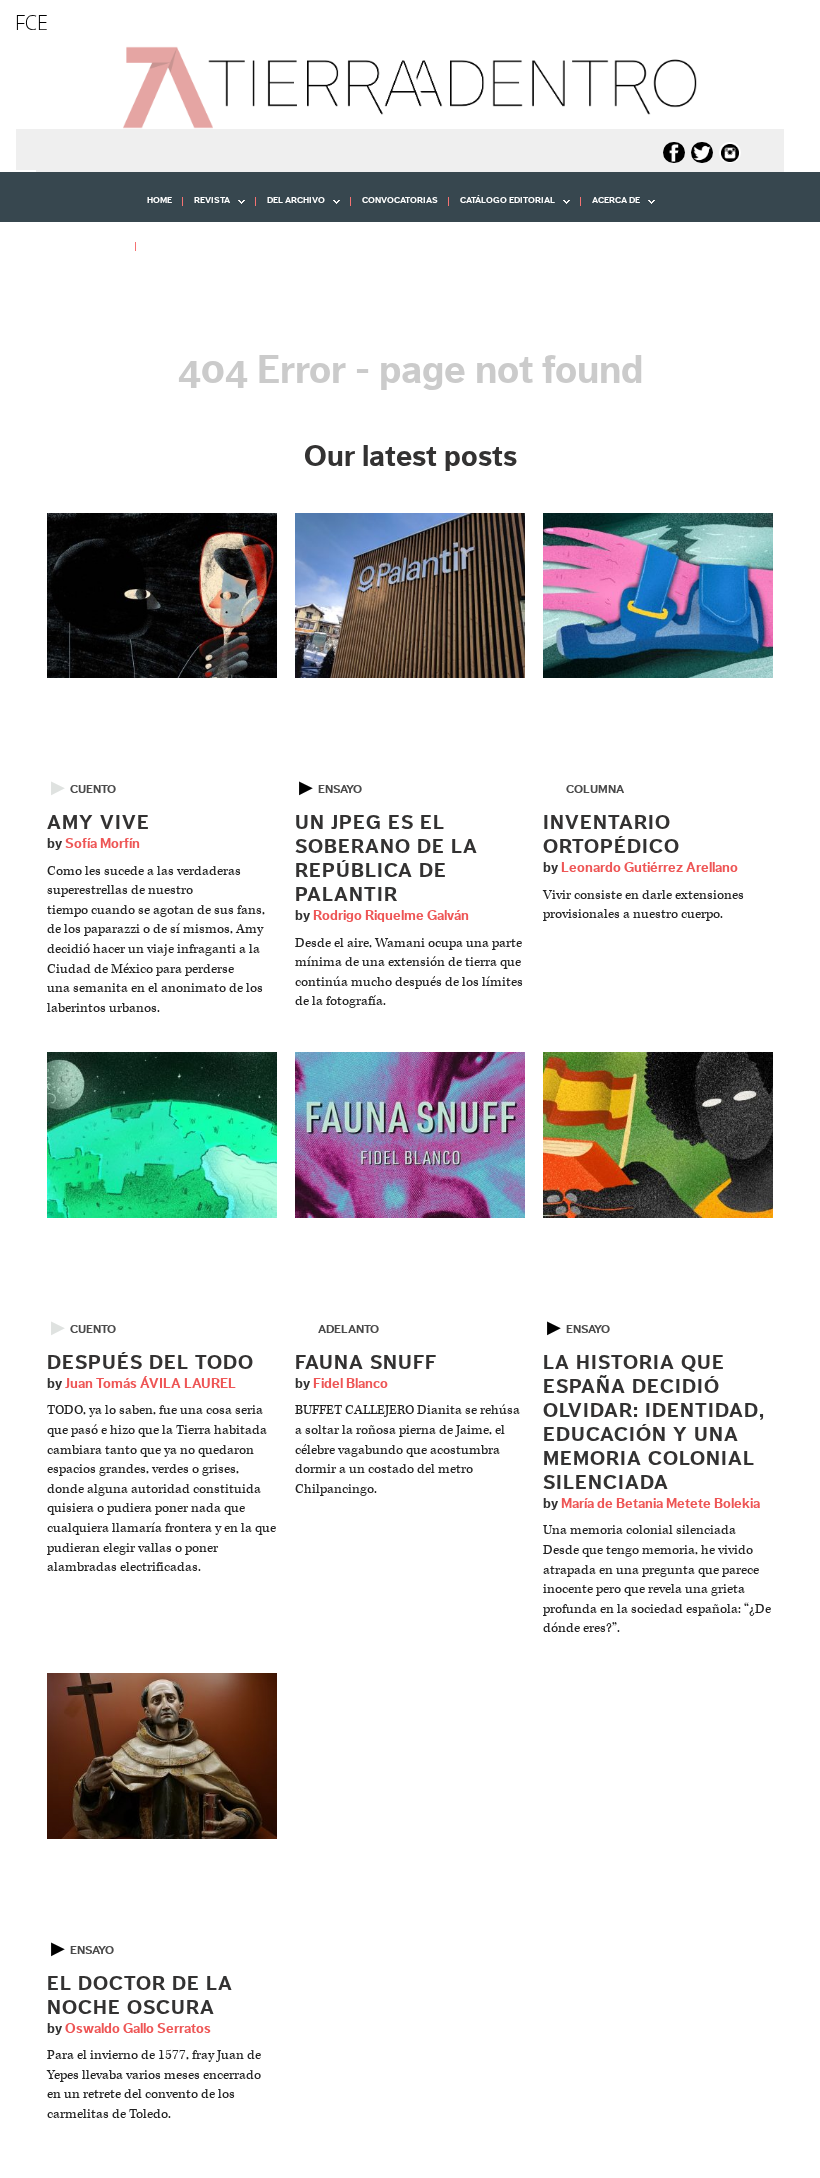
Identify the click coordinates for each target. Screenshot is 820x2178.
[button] (75, 290)
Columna (595, 789)
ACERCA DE (610, 208)
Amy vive (98, 823)
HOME (159, 200)
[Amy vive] (162, 594)
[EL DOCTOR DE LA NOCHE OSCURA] (162, 1755)
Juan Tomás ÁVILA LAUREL (150, 1384)
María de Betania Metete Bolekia (660, 1504)
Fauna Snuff (366, 1363)
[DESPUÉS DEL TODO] (162, 1134)
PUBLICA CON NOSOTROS (202, 245)
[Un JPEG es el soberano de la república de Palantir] (410, 594)
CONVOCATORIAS (400, 200)
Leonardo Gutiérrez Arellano (649, 868)
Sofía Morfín (102, 844)
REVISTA (206, 208)
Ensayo (340, 789)
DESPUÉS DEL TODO (150, 1363)
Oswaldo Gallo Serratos (138, 2029)
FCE (31, 22)
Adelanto (348, 1329)
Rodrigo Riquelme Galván (391, 916)
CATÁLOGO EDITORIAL (502, 208)
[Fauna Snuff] (410, 1134)
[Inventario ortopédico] (658, 594)
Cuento (93, 789)
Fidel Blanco (350, 1384)
